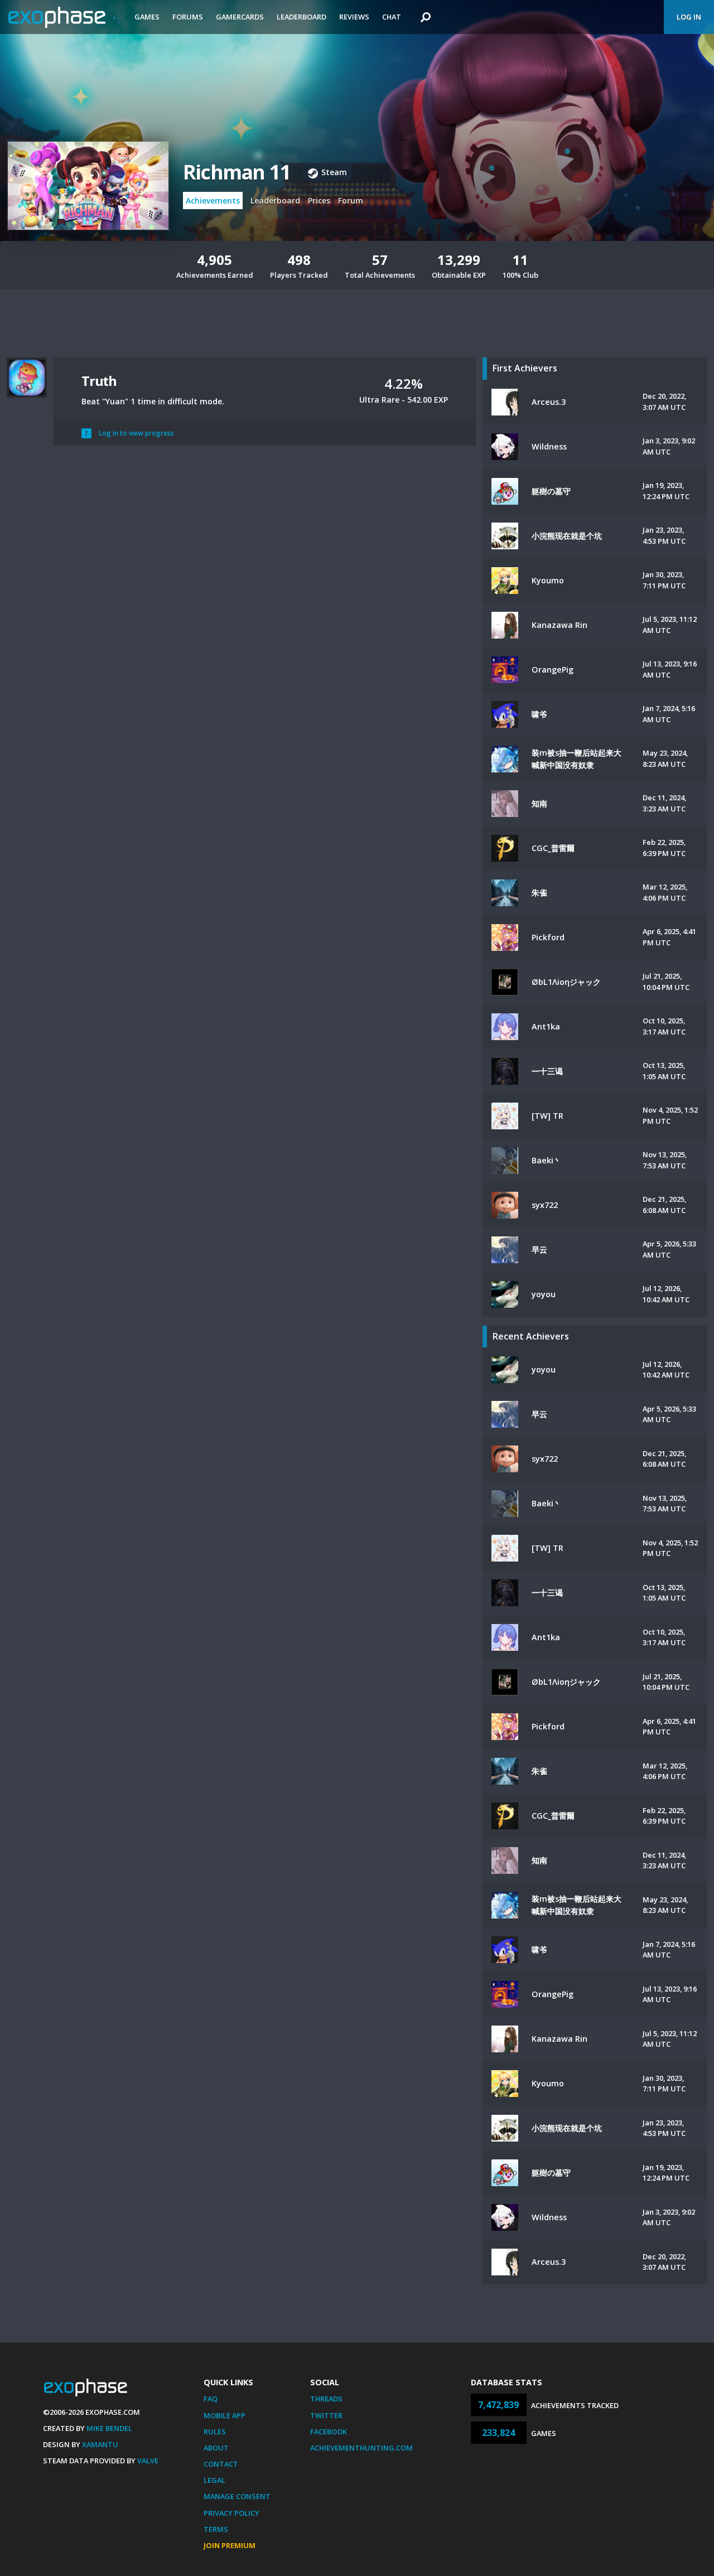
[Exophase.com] (64, 17)
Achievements (213, 200)
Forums (188, 17)
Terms (216, 2529)
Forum (351, 200)
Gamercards (240, 17)
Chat (392, 17)
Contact (221, 2464)
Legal (214, 2480)
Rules (215, 2432)
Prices (319, 200)
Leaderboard (301, 17)
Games (147, 17)
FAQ (211, 2399)
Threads (326, 2399)
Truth (99, 381)
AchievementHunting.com (361, 2448)
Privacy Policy (231, 2513)
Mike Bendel (109, 2428)
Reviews (354, 17)
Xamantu (100, 2444)
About (216, 2448)
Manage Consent (237, 2496)
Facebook (329, 2432)
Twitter (326, 2415)
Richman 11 (237, 172)
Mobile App (225, 2415)
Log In (689, 17)
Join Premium (230, 2545)
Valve (148, 2461)
